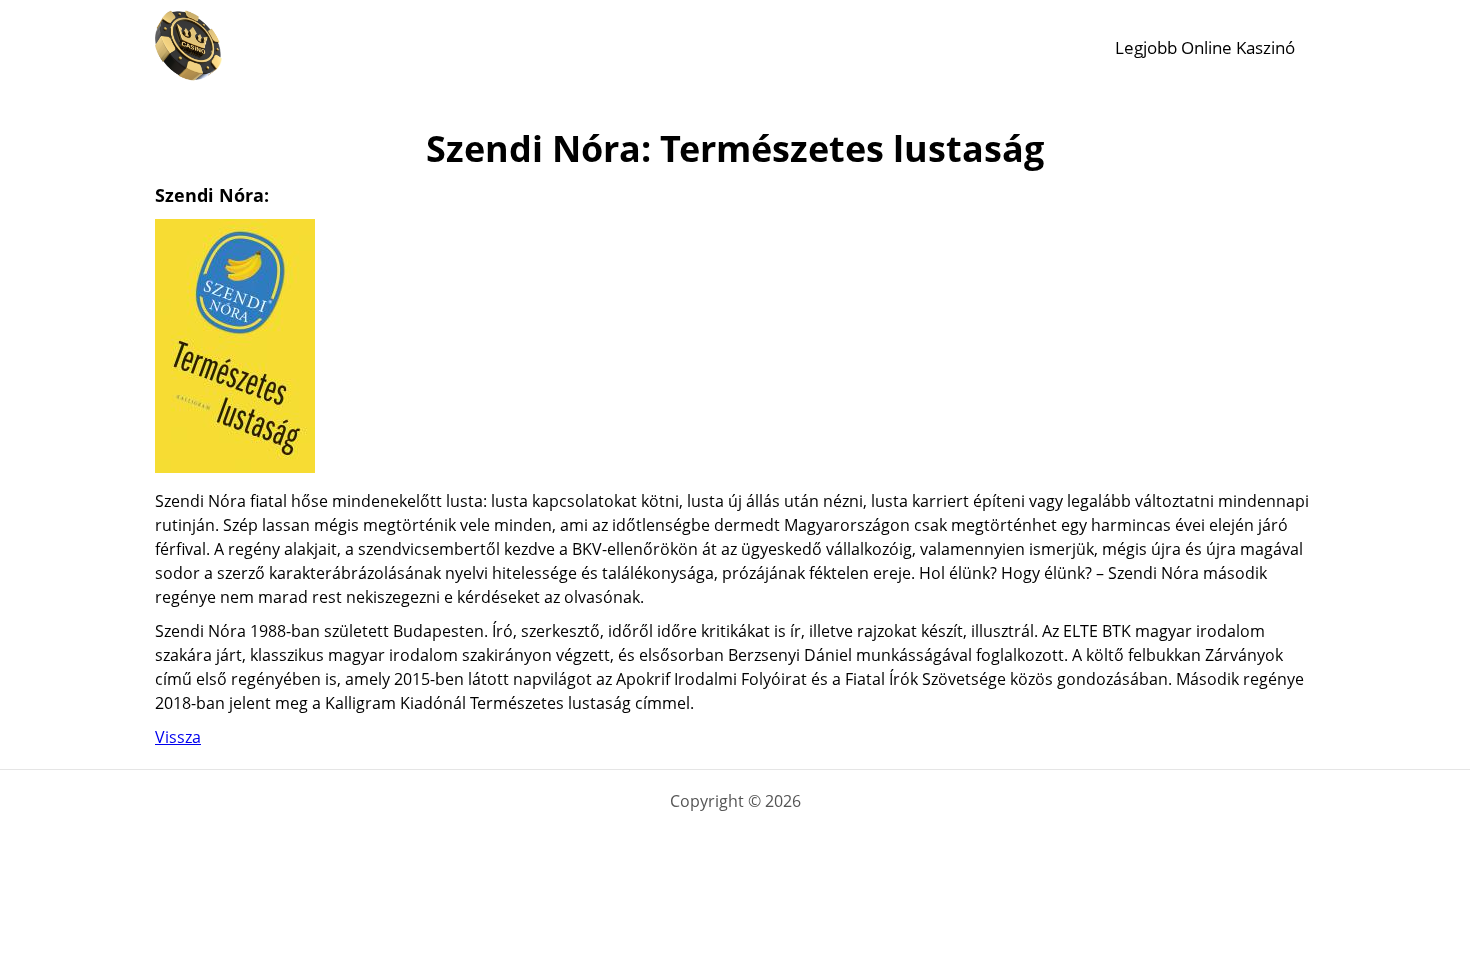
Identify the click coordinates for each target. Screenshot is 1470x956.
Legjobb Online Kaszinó (1205, 47)
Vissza (178, 737)
